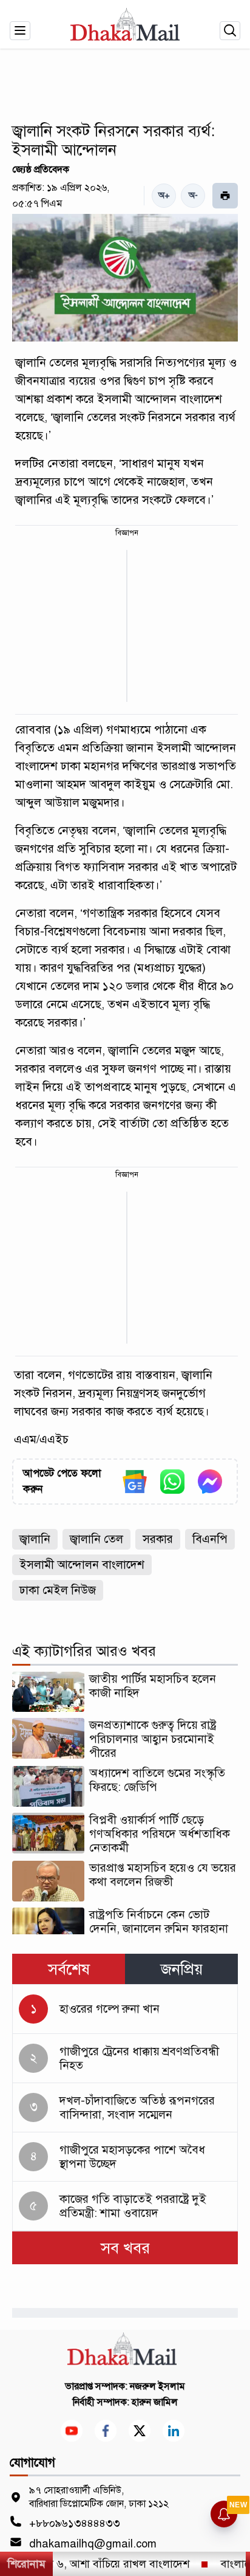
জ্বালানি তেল (96, 1539)
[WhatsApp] (172, 1482)
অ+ (164, 195)
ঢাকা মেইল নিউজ (58, 1590)
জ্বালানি (35, 1539)
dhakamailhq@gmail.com (93, 2544)
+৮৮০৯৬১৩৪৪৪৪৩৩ (75, 2523)
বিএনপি (210, 1539)
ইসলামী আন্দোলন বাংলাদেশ (82, 1564)
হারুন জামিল (155, 2402)
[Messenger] (210, 1482)
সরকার (158, 1539)
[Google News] (135, 1482)
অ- (193, 195)
